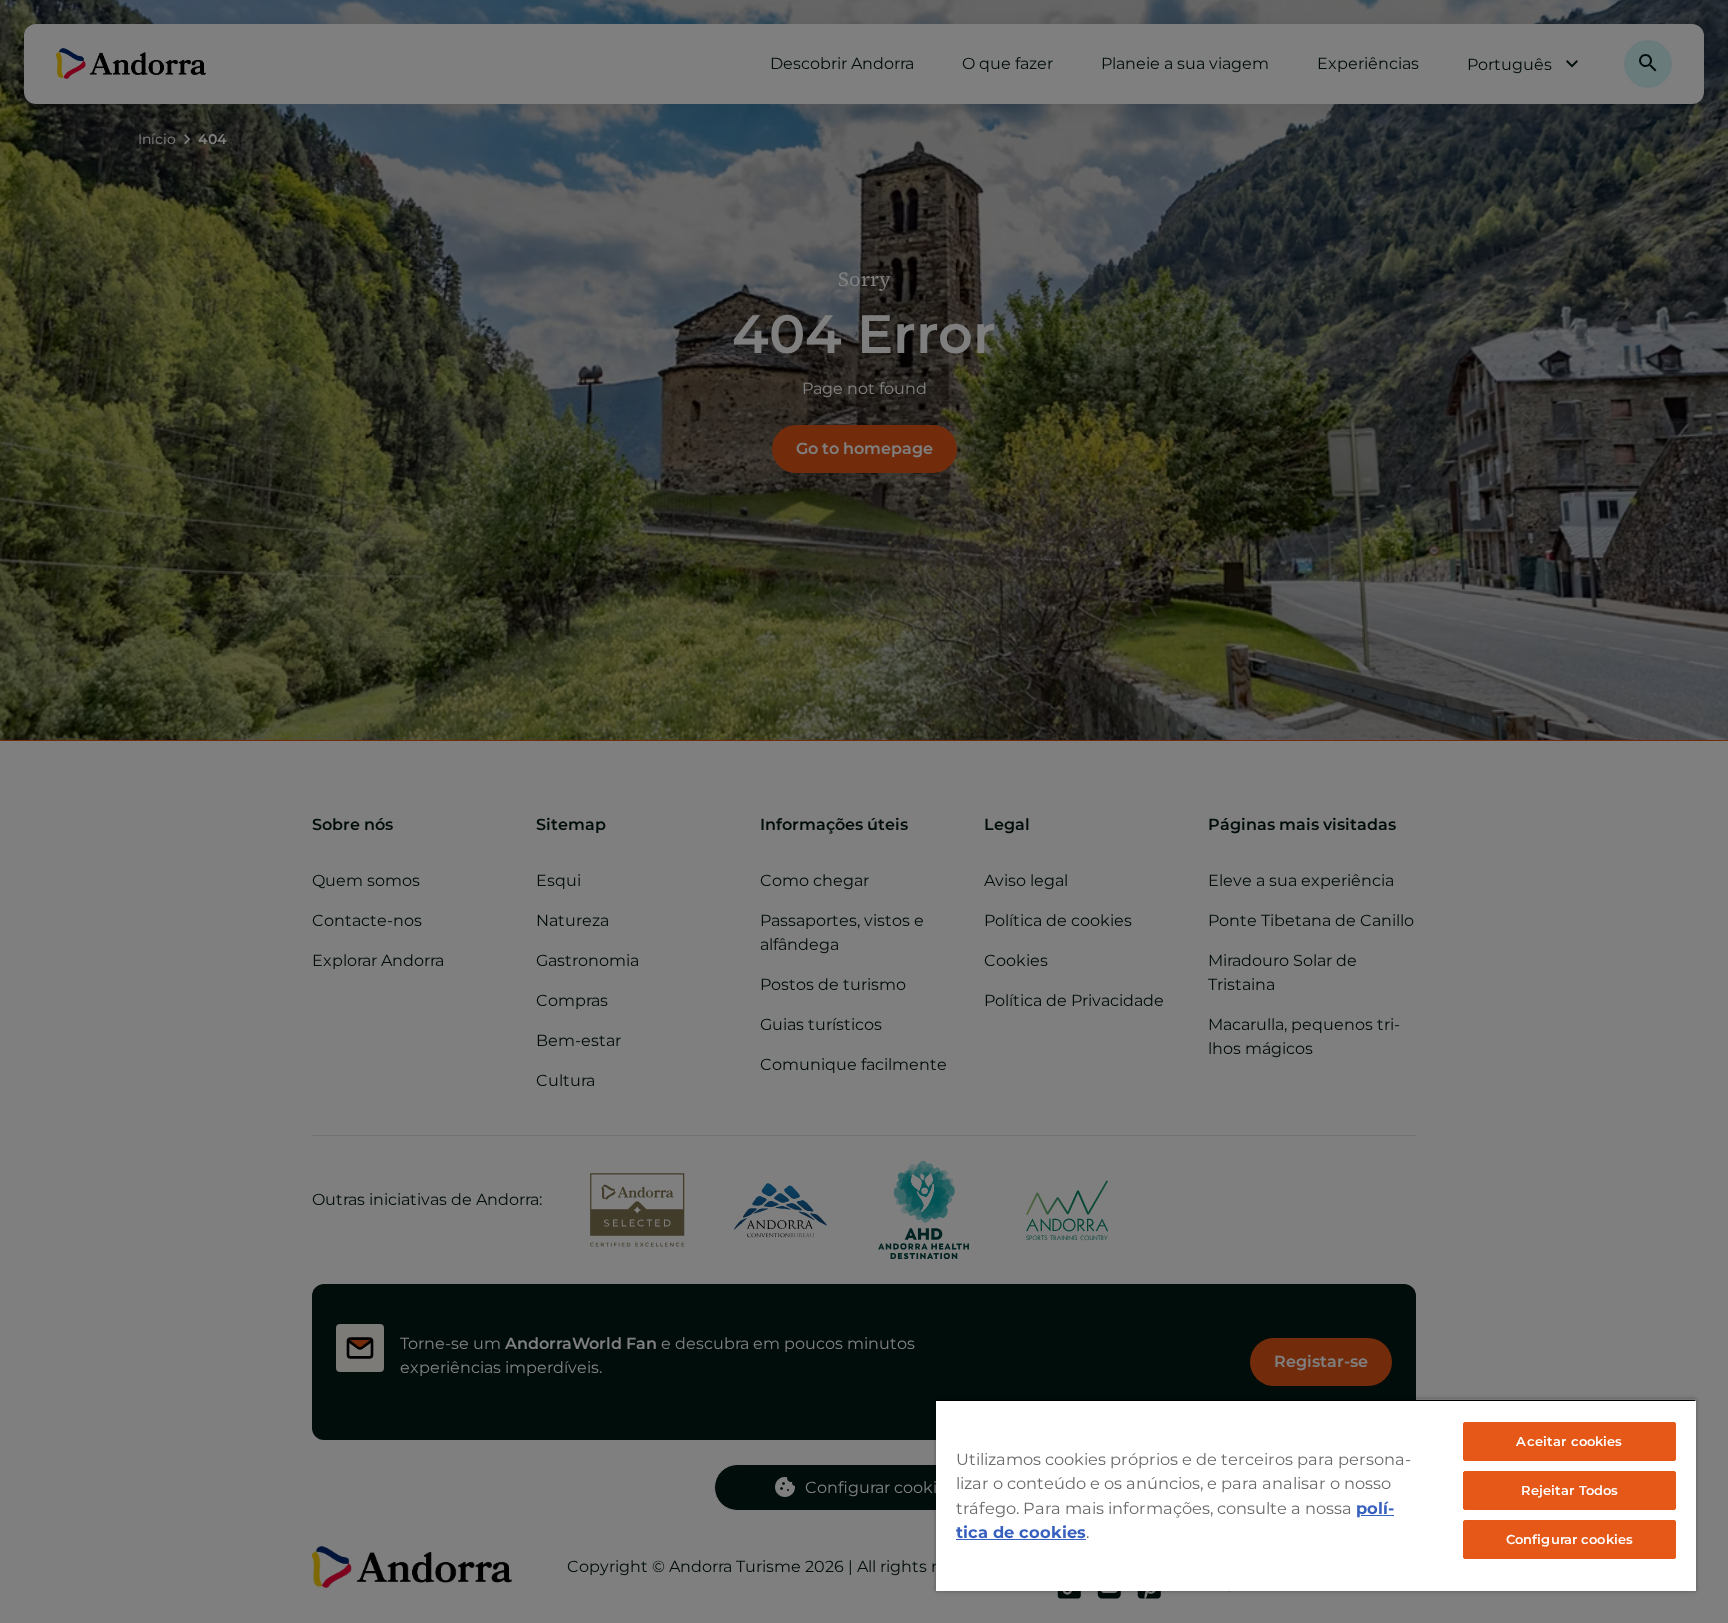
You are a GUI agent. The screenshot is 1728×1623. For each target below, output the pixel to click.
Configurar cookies (1569, 1539)
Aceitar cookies (1569, 1441)
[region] (1316, 1495)
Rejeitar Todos (1570, 1490)
